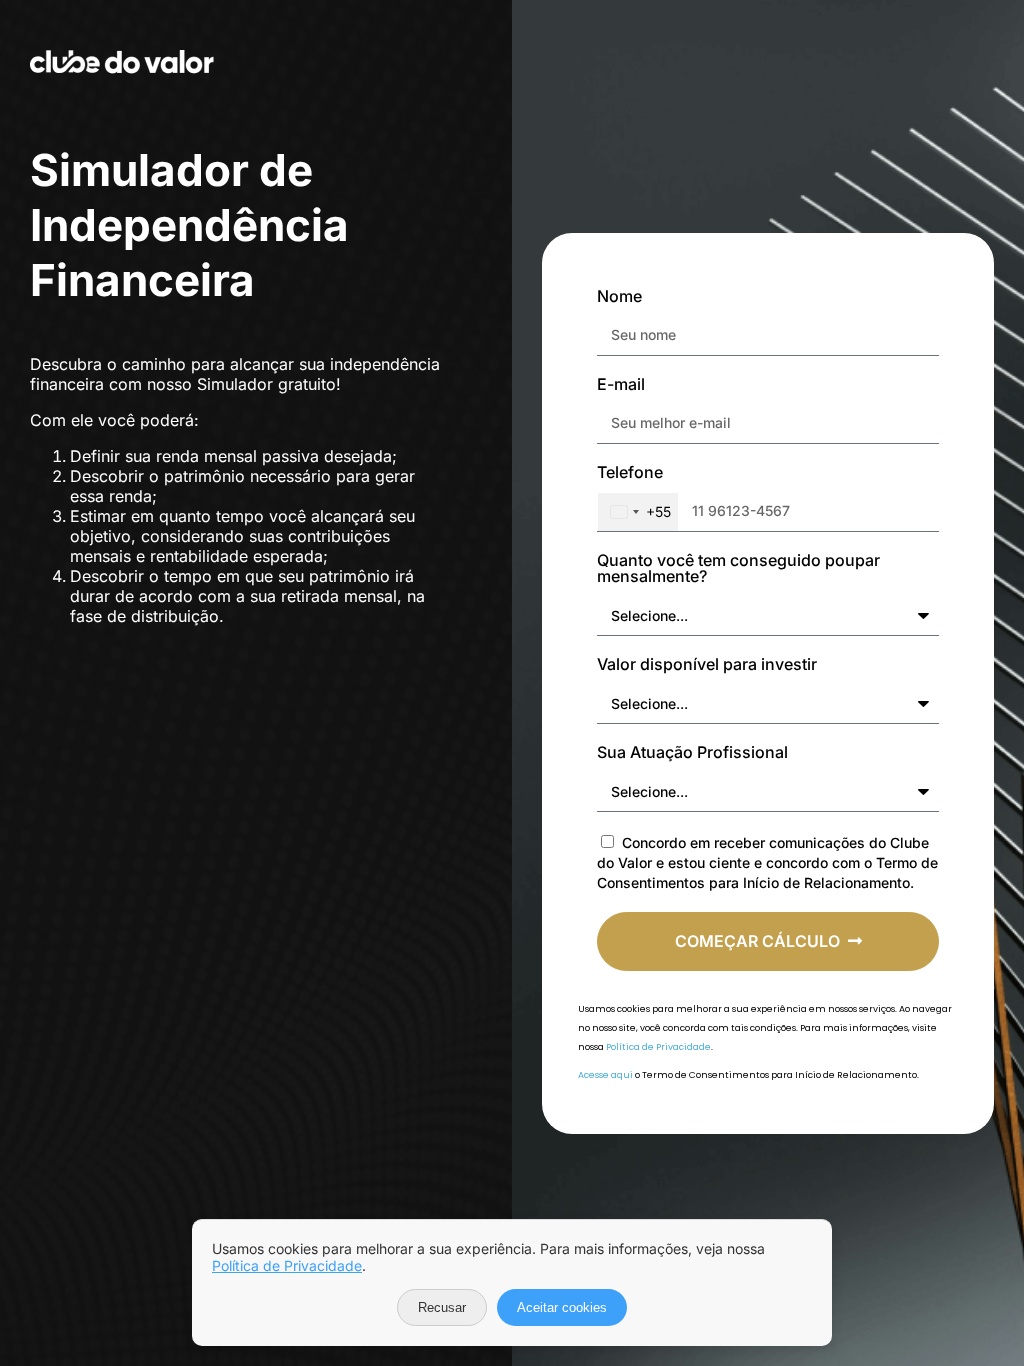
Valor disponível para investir (707, 665)
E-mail (621, 385)
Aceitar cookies (562, 1307)
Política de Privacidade (658, 1047)
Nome (619, 297)
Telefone (630, 473)
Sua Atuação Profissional (692, 753)
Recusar (442, 1307)
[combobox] (638, 512)
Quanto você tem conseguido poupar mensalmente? (738, 569)
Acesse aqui (605, 1075)
